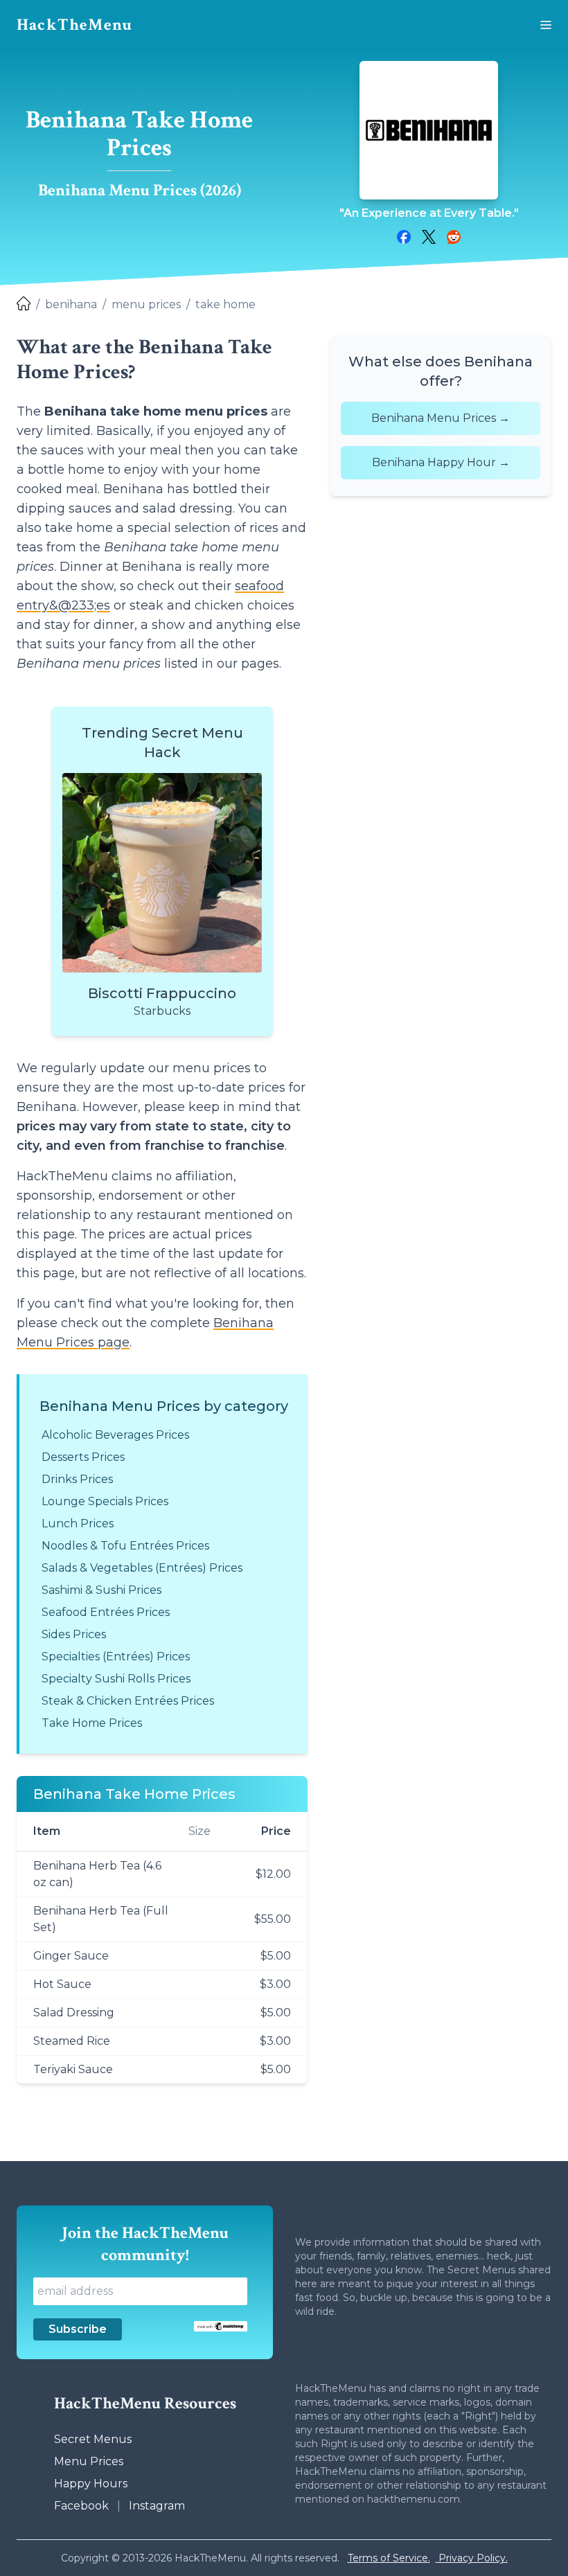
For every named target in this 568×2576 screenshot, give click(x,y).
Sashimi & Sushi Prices (101, 1590)
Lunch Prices (78, 1524)
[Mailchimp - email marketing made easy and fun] (221, 2326)
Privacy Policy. (472, 2558)
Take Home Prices (92, 1723)
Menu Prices (89, 2461)
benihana (71, 304)
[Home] (24, 305)
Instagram (157, 2506)
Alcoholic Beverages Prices (115, 1435)
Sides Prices (74, 1634)
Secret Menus (93, 2439)
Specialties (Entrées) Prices (116, 1656)
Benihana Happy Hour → (441, 462)
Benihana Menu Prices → (441, 418)
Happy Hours (91, 2484)
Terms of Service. (389, 2558)
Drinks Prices (77, 1479)
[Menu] (546, 25)
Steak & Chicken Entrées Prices (128, 1701)
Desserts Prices (83, 1457)
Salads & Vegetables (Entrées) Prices (142, 1568)
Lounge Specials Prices (105, 1501)
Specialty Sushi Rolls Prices (116, 1679)
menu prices (146, 304)
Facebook (81, 2506)
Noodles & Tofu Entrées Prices (125, 1546)
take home (225, 304)
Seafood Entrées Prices (106, 1612)
